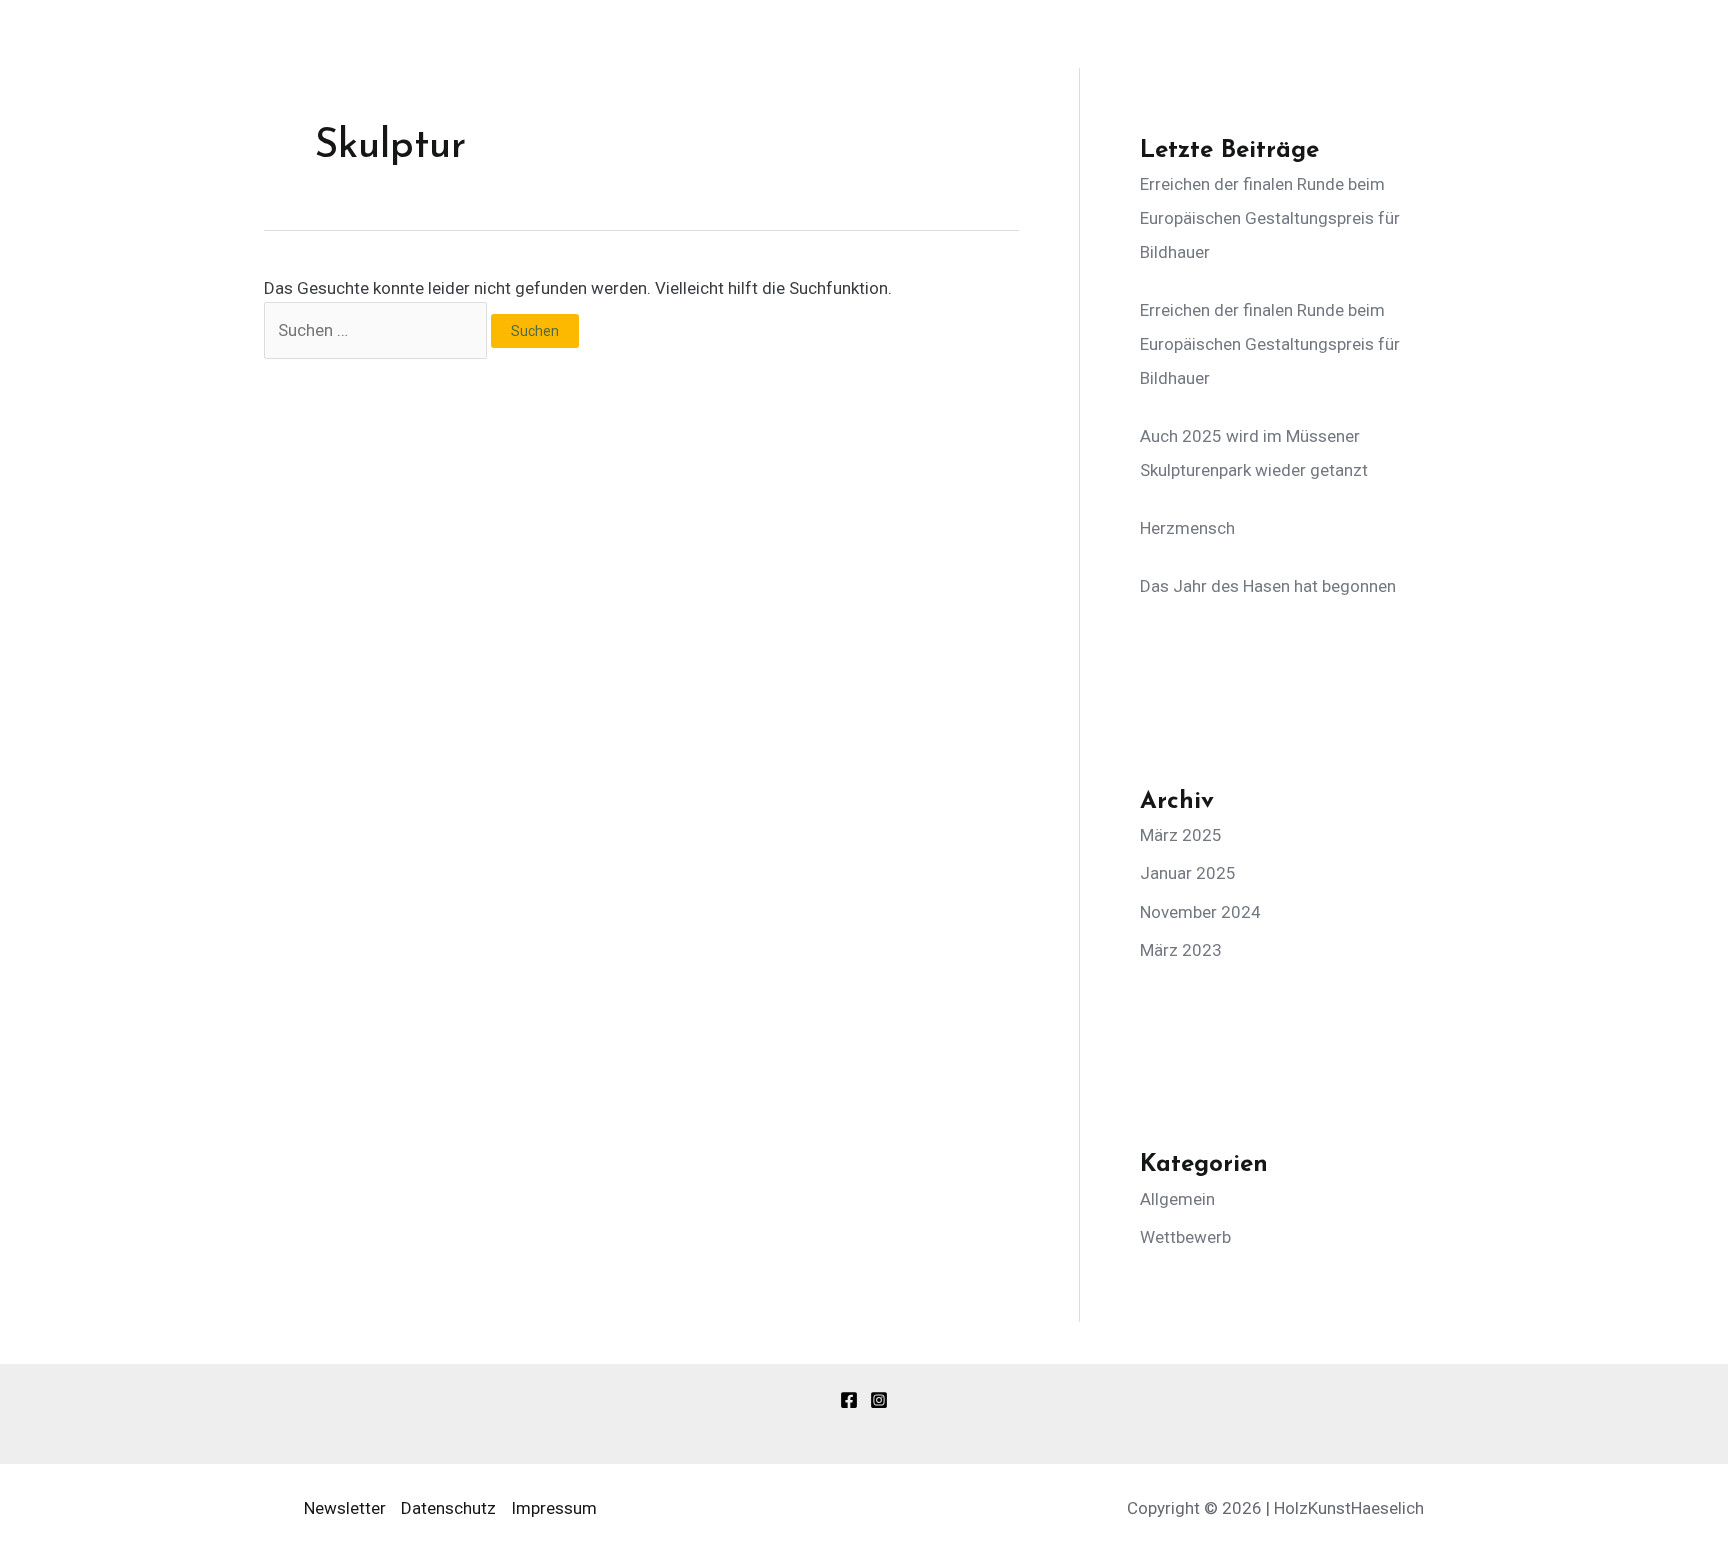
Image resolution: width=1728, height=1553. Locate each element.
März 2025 (1181, 835)
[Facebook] (849, 1400)
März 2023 (1181, 950)
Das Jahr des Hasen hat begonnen (1268, 586)
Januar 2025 (1188, 873)
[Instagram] (879, 1400)
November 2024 (1200, 912)
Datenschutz (448, 1508)
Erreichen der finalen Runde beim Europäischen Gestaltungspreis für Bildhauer (1270, 218)
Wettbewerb (1185, 1237)
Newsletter (345, 1508)
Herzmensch (1187, 528)
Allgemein (1177, 1199)
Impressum (554, 1508)
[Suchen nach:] (377, 330)
